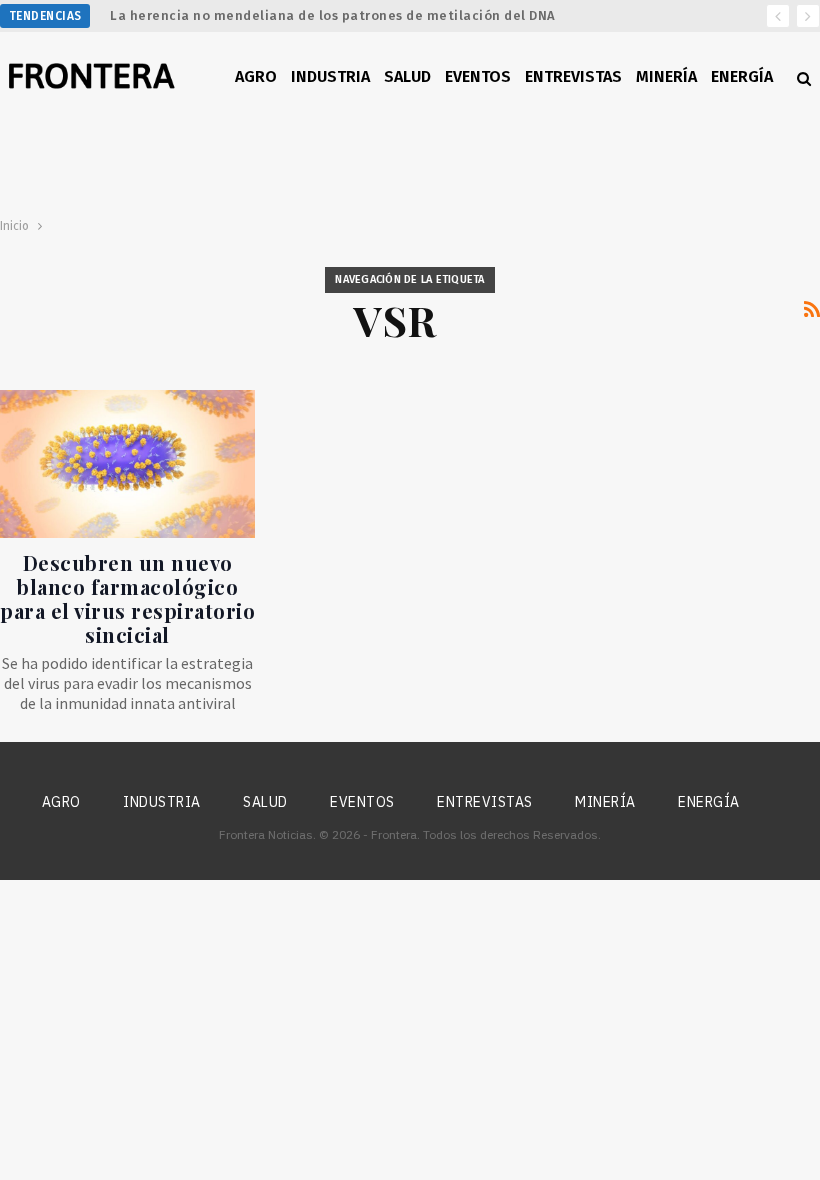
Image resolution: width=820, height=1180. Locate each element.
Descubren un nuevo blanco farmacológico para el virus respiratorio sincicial (127, 598)
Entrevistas (573, 76)
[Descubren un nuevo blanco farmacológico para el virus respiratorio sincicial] (127, 464)
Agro (256, 76)
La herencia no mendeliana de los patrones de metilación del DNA (333, 15)
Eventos (478, 76)
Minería (666, 76)
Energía (742, 76)
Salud (407, 76)
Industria (330, 76)
